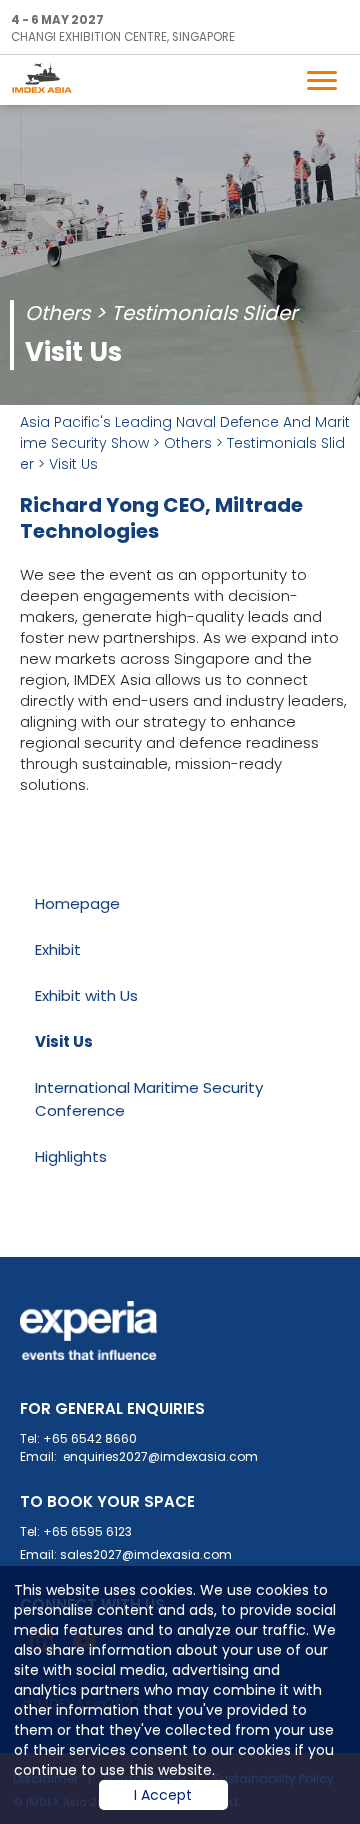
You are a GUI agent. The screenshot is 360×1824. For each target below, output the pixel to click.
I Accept (163, 1795)
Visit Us (73, 464)
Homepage (77, 903)
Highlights (71, 1156)
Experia (89, 1331)
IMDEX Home (52, 77)
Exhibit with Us (86, 995)
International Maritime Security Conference (149, 1099)
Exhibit (58, 949)
